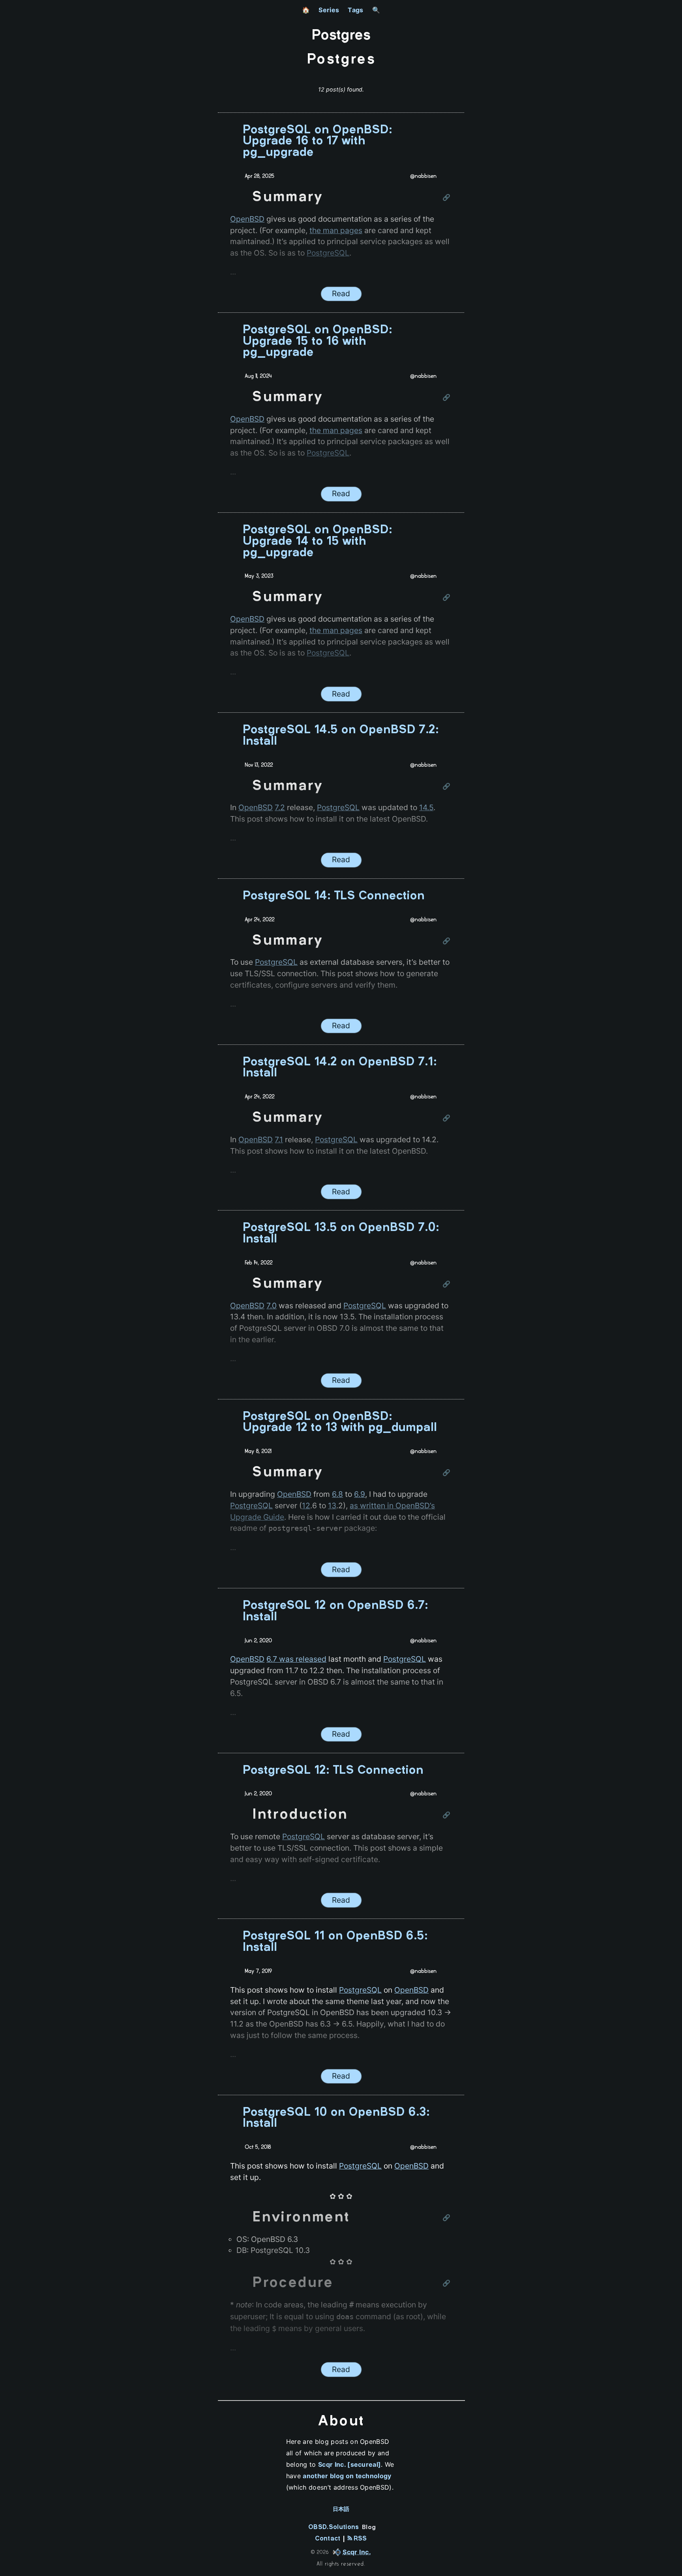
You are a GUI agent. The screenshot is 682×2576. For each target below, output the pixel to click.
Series (329, 10)
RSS (359, 2539)
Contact (328, 2539)
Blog (369, 2527)
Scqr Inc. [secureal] (349, 2464)
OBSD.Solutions (334, 2527)
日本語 (341, 2509)
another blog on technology (347, 2476)
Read (341, 293)
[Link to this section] (447, 198)
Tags (355, 10)
